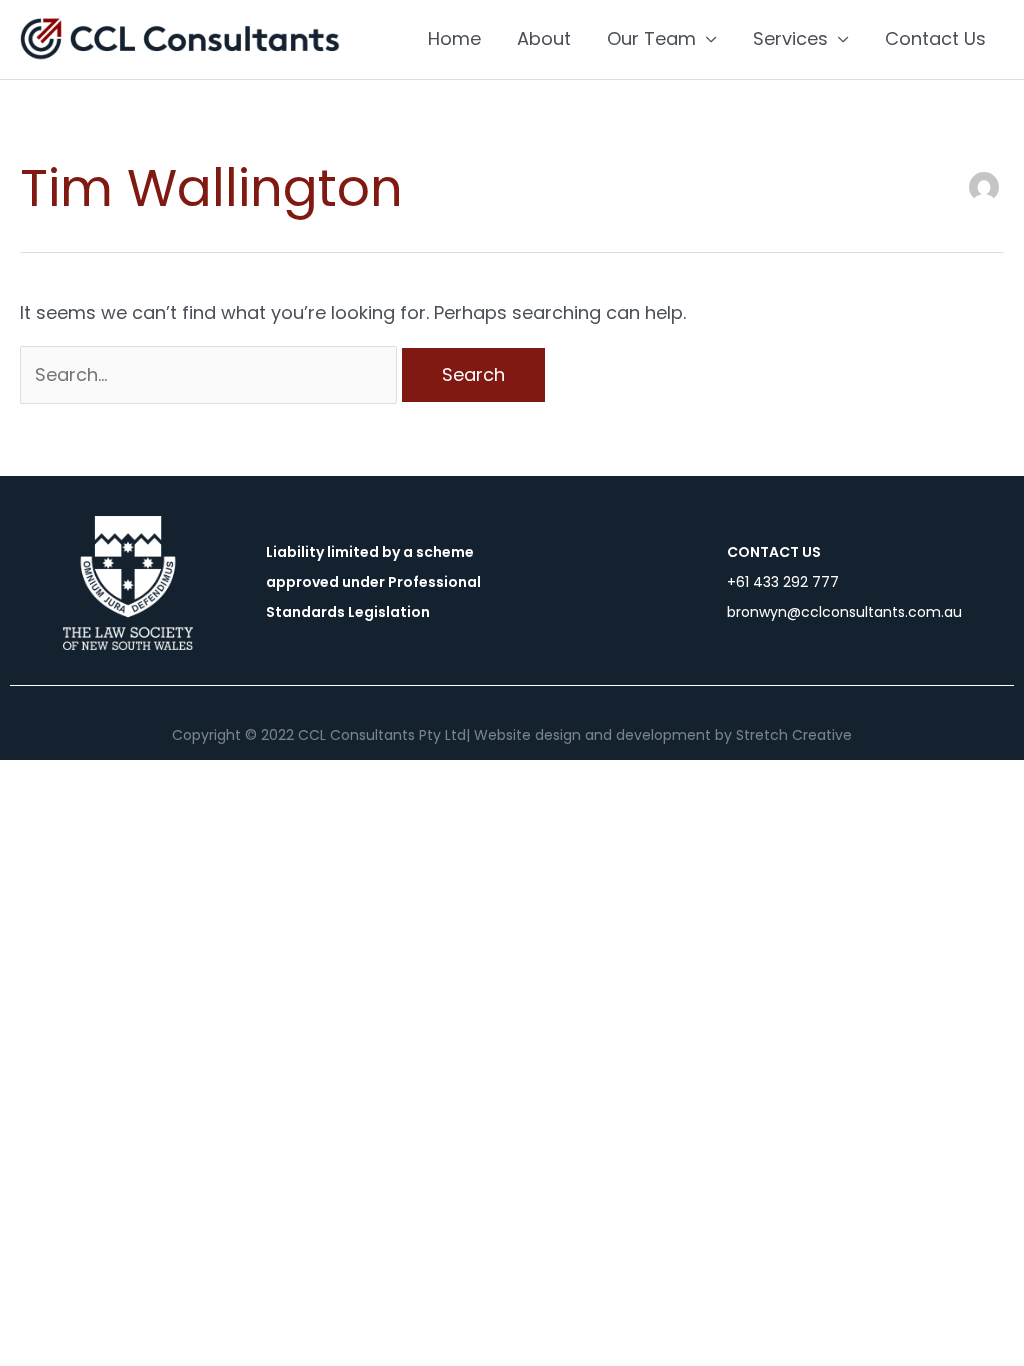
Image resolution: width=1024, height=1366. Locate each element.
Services (790, 38)
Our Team (651, 38)
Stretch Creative (794, 735)
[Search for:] (211, 374)
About (544, 38)
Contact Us (935, 38)
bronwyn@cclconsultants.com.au (844, 612)
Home (454, 38)
